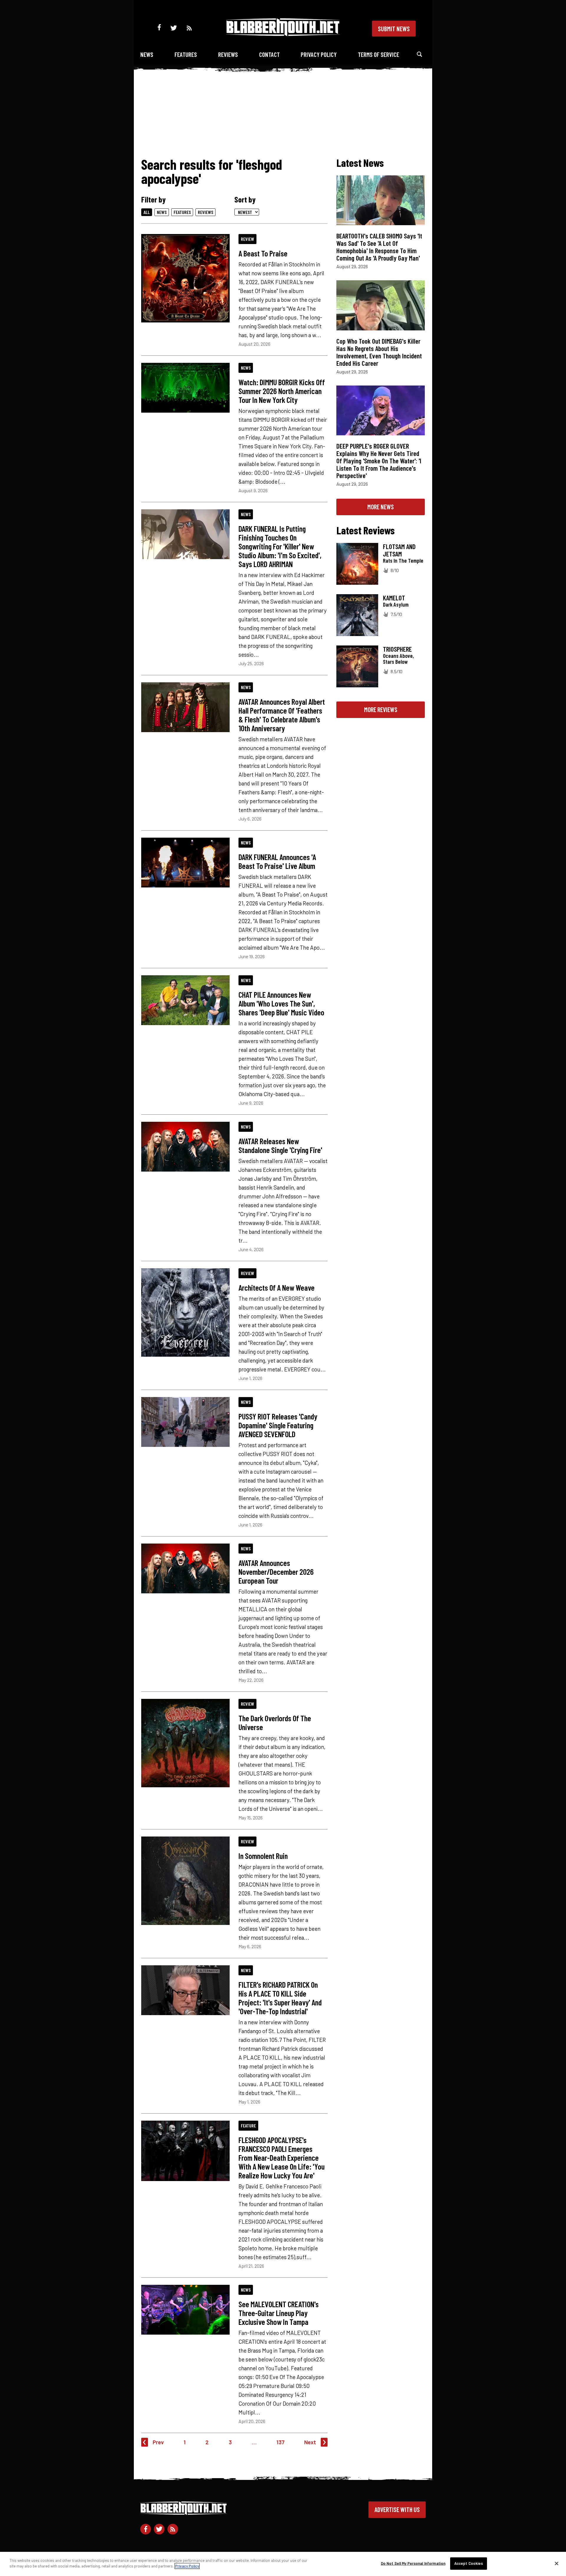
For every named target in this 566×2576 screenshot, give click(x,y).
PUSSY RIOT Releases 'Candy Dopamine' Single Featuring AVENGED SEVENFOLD (278, 1425)
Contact (269, 54)
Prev (158, 2442)
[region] (283, 2564)
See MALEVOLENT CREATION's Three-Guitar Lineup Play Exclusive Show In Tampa (279, 2313)
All (147, 212)
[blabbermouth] (283, 34)
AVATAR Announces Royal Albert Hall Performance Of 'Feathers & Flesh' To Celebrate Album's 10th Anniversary (282, 715)
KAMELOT (394, 598)
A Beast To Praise (263, 253)
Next (310, 2442)
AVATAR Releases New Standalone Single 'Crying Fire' (280, 1145)
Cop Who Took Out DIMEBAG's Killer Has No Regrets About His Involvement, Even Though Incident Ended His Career (379, 352)
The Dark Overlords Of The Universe (275, 1722)
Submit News (394, 29)
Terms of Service (379, 54)
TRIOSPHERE (397, 649)
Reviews (228, 54)
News (147, 54)
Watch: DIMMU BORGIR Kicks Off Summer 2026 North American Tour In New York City (282, 391)
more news (381, 507)
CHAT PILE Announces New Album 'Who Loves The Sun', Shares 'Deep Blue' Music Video (281, 1003)
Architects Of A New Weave (277, 1287)
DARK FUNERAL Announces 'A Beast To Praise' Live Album (277, 861)
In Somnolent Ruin (263, 1856)
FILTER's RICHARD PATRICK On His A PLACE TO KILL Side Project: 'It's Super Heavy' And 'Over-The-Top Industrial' (280, 1998)
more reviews (381, 709)
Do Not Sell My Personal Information (413, 2563)
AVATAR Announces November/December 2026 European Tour (276, 1572)
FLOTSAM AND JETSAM (399, 550)
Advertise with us (397, 2509)
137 (280, 2442)
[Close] (557, 2563)
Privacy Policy (319, 54)
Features (186, 54)
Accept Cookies (469, 2563)
